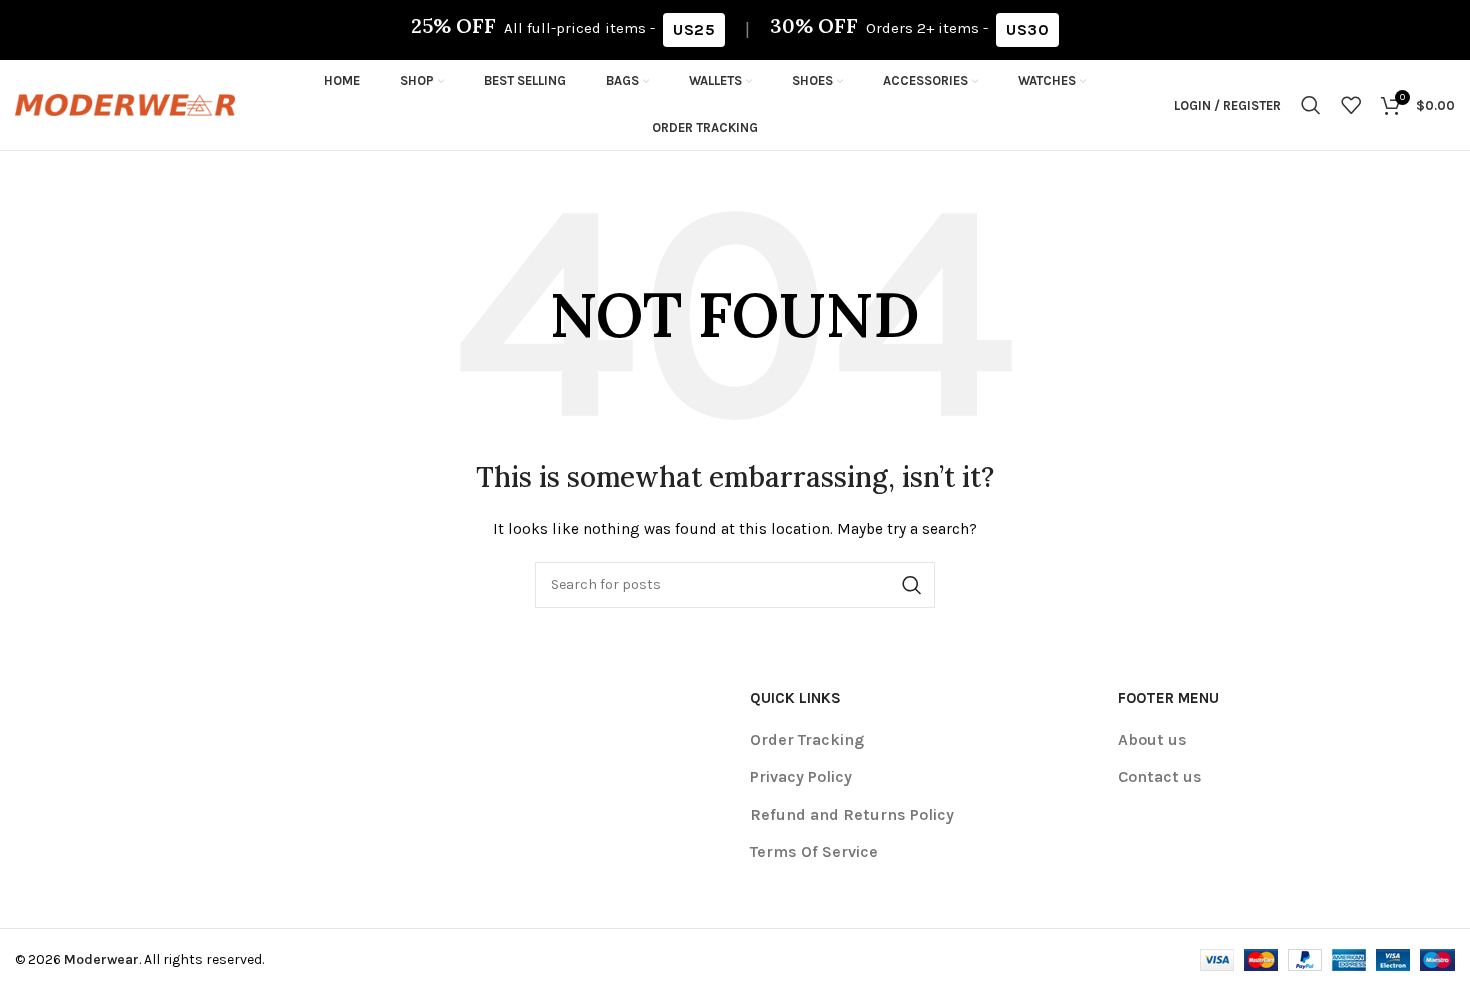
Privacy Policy (801, 776)
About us (1152, 739)
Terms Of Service (814, 851)
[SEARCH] (912, 585)
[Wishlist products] (1351, 105)
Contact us (1160, 776)
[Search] (1311, 105)
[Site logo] (125, 103)
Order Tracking (807, 739)
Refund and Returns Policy (852, 814)
